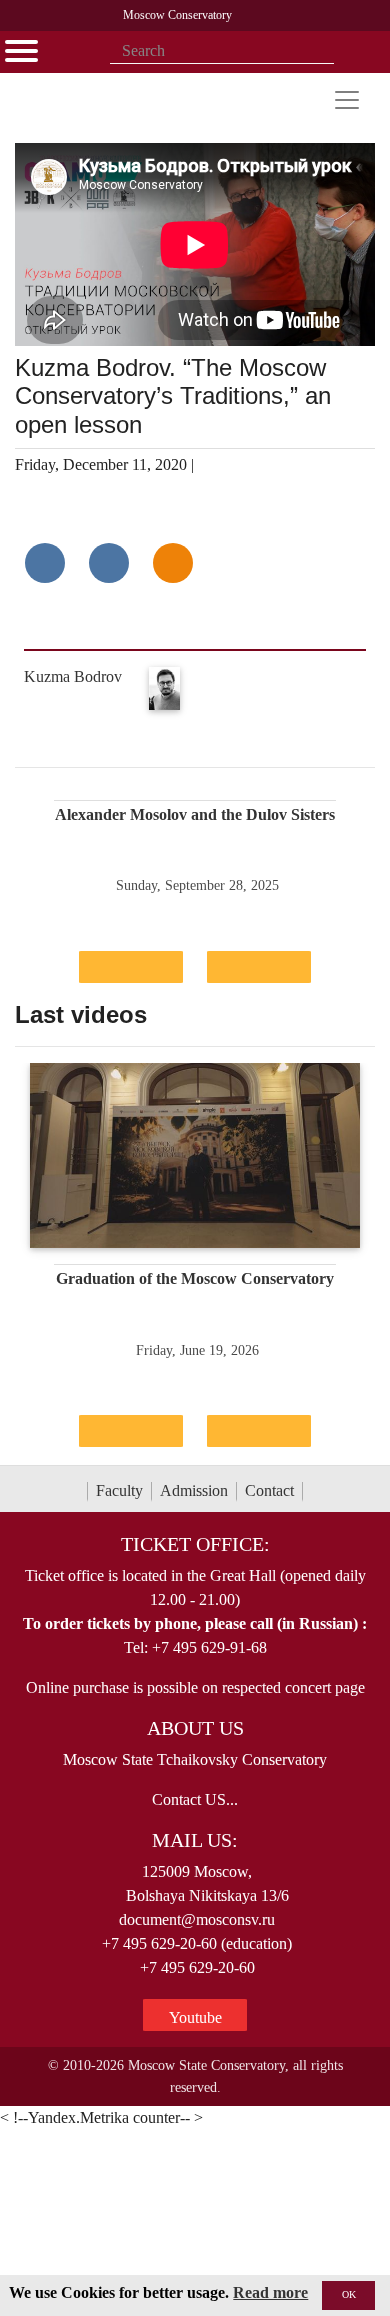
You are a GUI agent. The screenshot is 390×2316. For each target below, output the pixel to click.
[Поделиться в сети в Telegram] (109, 563)
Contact (269, 1490)
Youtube (195, 2017)
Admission (194, 1490)
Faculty (119, 1490)
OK (349, 2294)
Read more (270, 2292)
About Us (195, 1728)
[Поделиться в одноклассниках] (173, 563)
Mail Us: (195, 1840)
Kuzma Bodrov (73, 676)
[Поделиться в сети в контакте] (45, 563)
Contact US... (195, 1799)
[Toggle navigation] (347, 100)
